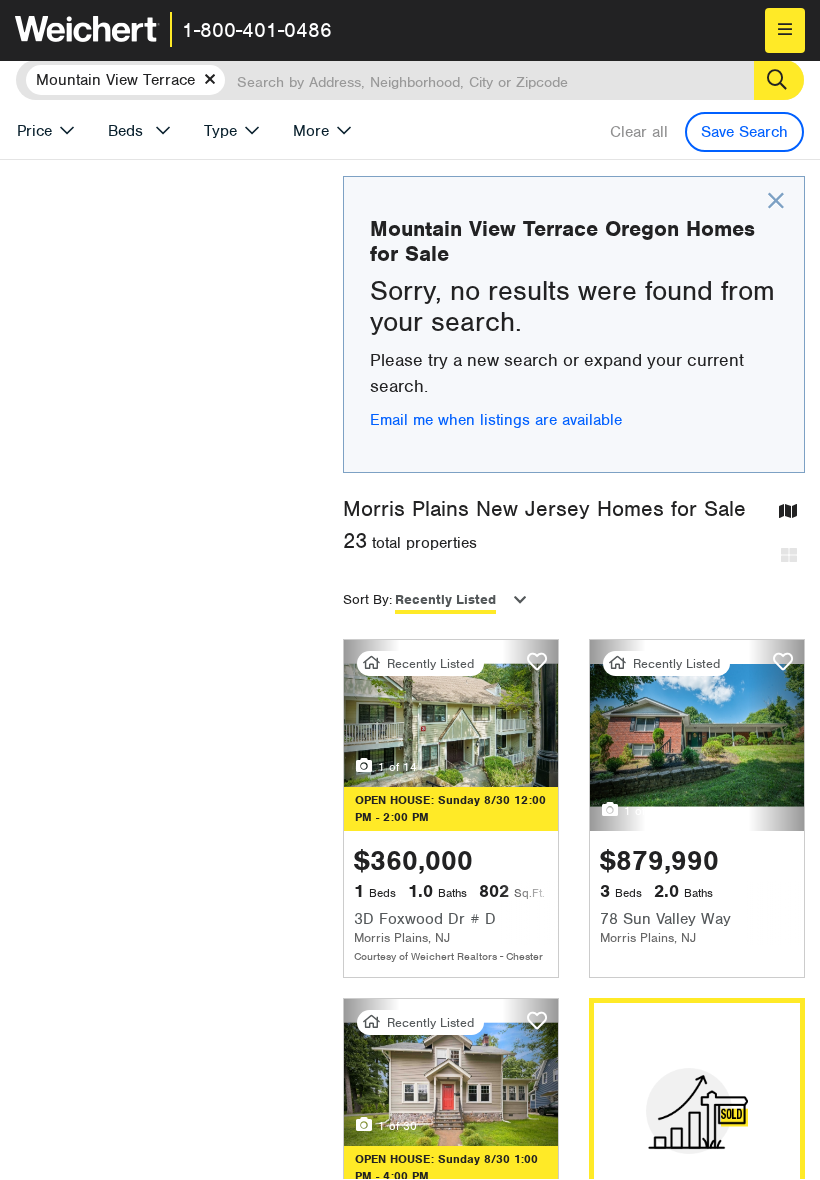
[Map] (788, 512)
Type (220, 131)
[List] (789, 556)
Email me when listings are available (496, 420)
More (311, 131)
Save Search (744, 132)
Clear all (639, 132)
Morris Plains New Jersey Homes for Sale (544, 508)
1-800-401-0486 (257, 30)
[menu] (785, 30)
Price (34, 131)
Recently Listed (445, 599)
